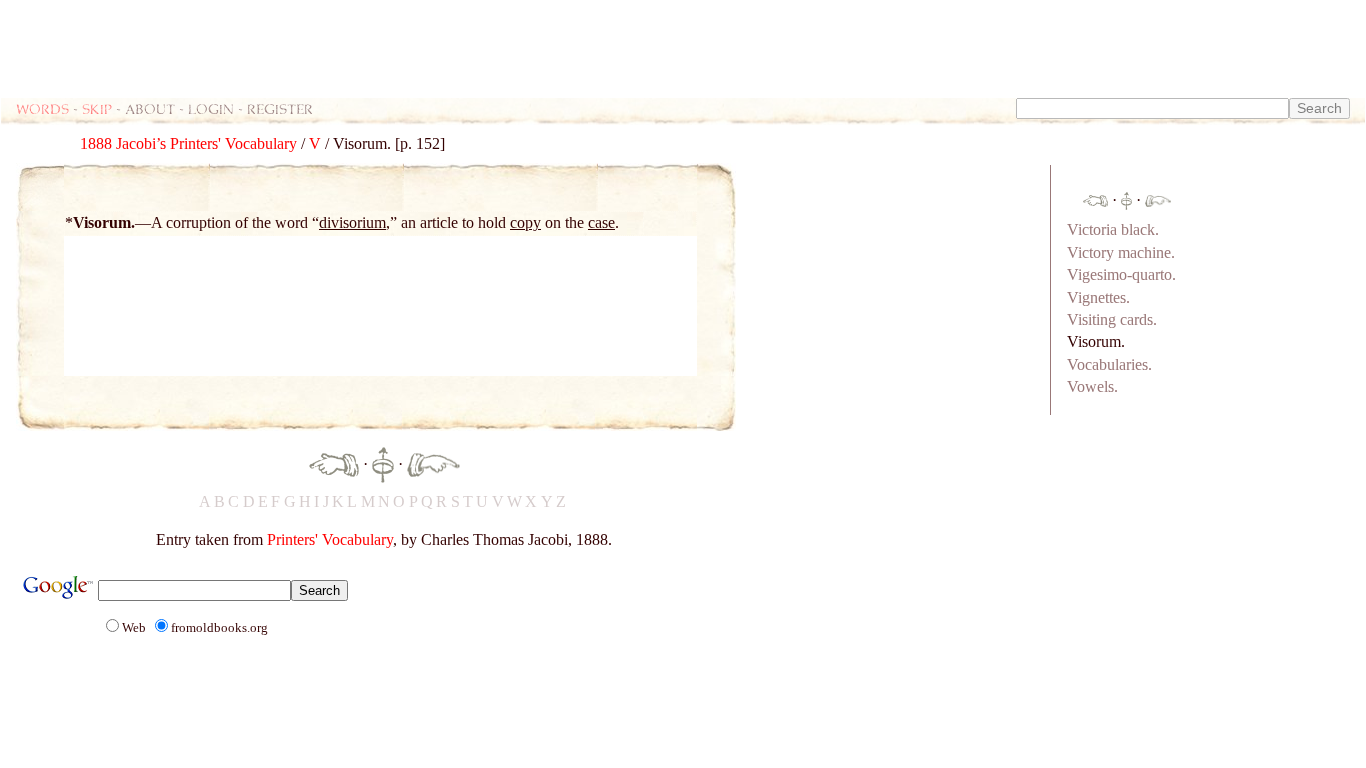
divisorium (352, 222)
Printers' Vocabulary (330, 539)
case (601, 222)
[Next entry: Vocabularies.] (433, 462)
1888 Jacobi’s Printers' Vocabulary (188, 143)
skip (97, 108)
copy (525, 222)
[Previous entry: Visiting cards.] (334, 462)
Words (42, 108)
